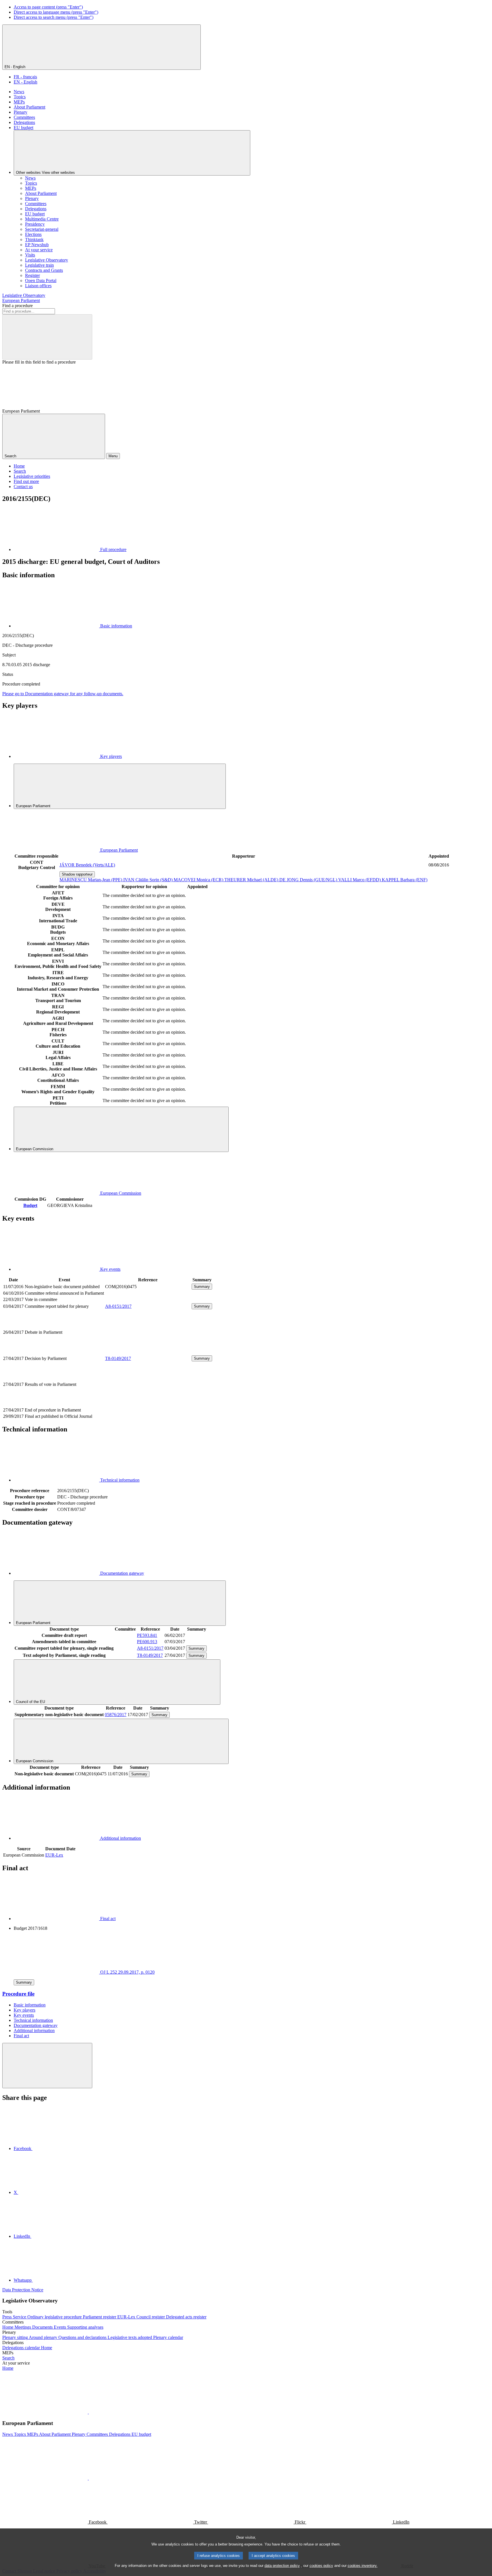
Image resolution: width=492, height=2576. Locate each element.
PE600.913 (147, 1642)
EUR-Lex (54, 1855)
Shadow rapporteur (77, 874)
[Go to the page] (148, 1352)
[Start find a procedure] (47, 337)
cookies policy (321, 2566)
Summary (202, 1287)
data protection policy (282, 2566)
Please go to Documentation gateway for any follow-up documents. (63, 694)
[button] (88, 2412)
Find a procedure (18, 306)
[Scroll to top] (47, 2066)
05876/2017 (116, 1715)
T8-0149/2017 (118, 1358)
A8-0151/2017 (118, 1306)
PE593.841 (147, 1635)
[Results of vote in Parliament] (148, 1404)
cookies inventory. (363, 2566)
